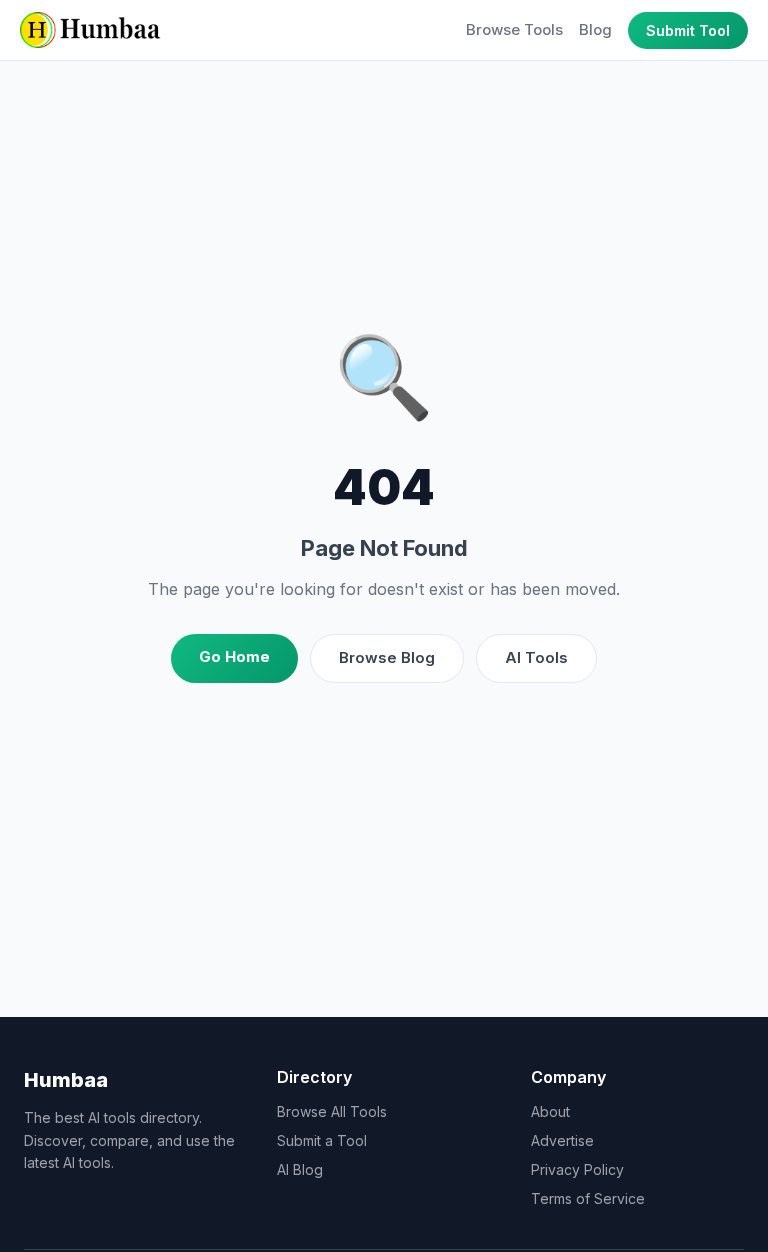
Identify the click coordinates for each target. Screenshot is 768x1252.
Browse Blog (387, 657)
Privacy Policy (577, 1169)
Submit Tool (688, 30)
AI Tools (536, 657)
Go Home (234, 656)
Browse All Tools (332, 1111)
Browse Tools (514, 29)
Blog (595, 29)
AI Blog (300, 1169)
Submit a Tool (322, 1140)
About (550, 1111)
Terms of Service (588, 1198)
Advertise (562, 1140)
